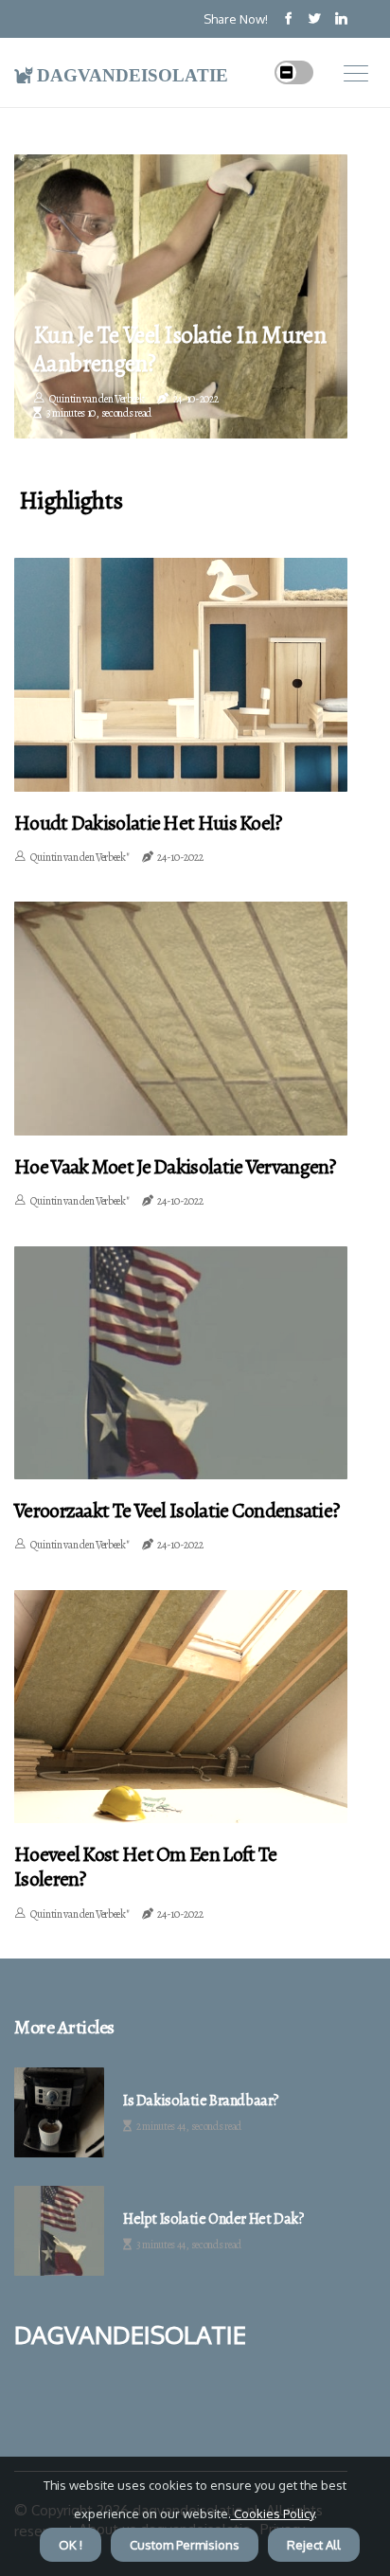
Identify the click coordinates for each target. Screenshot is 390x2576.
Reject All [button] (314, 2545)
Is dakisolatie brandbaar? (201, 2101)
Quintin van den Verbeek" (80, 857)
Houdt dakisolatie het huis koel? (148, 823)
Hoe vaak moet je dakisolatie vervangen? (175, 1167)
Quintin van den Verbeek (97, 399)
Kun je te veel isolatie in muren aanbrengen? (179, 349)
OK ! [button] (71, 2545)
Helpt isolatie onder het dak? (213, 2219)
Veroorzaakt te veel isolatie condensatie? (177, 1511)
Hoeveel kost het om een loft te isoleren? (145, 1867)
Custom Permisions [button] (185, 2545)
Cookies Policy (273, 2513)
